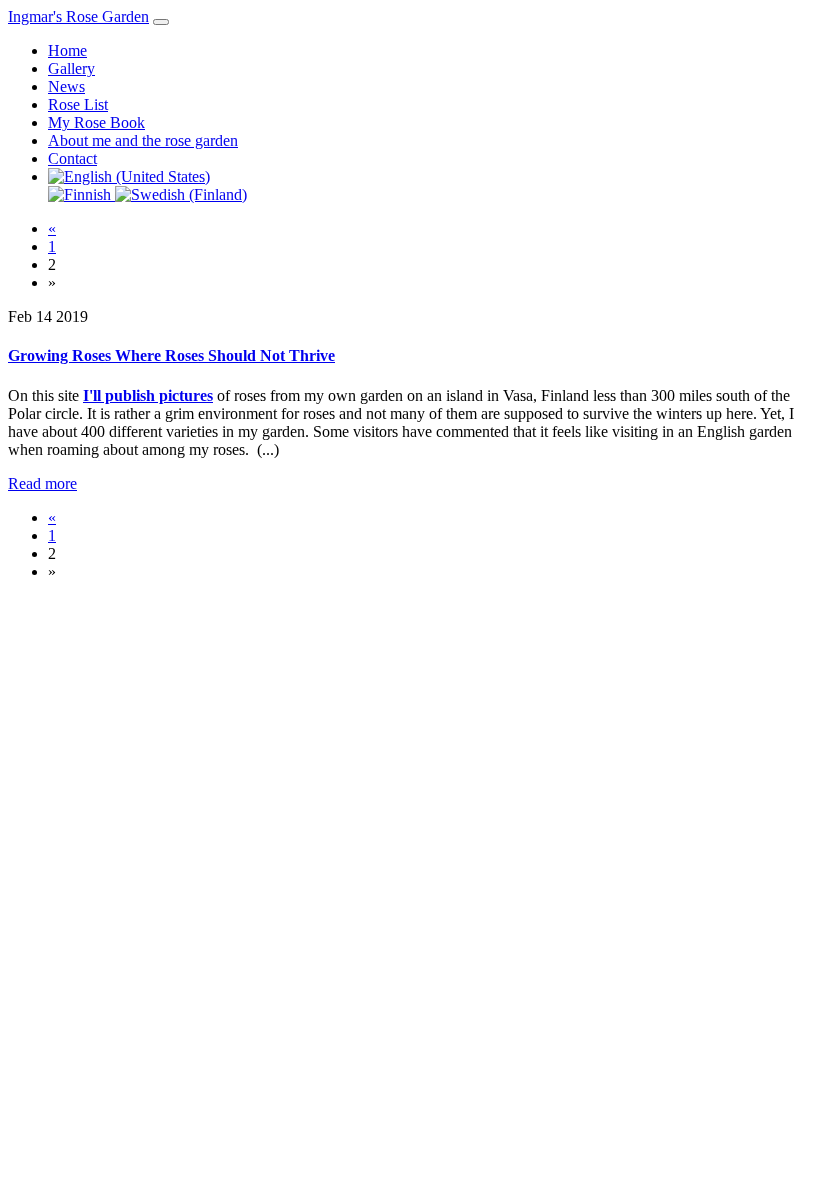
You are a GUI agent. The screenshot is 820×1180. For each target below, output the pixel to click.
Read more (42, 483)
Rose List (78, 104)
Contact (72, 158)
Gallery (71, 68)
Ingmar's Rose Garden (78, 16)
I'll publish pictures (148, 395)
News (66, 86)
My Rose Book (96, 122)
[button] (129, 176)
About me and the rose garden (143, 140)
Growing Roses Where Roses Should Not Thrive (171, 355)
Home (67, 50)
